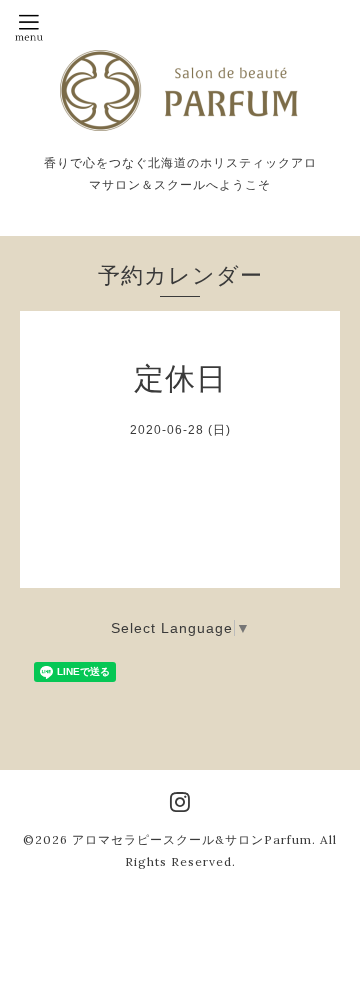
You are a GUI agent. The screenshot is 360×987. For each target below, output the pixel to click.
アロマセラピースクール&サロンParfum (192, 839)
